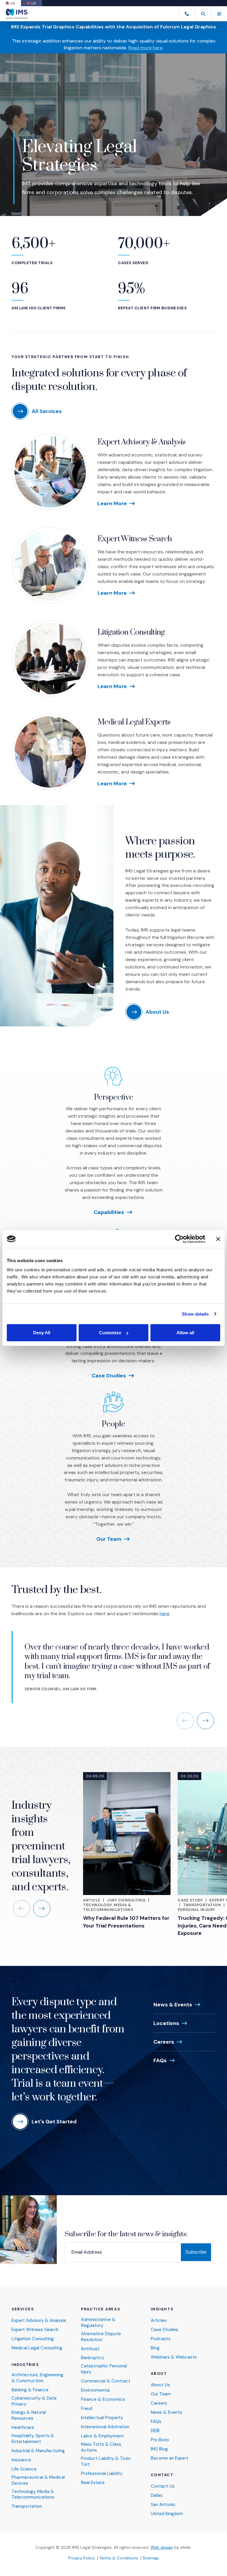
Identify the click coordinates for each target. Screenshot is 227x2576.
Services (23, 2309)
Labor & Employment (102, 2436)
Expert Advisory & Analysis (141, 442)
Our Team (109, 1539)
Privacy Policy (82, 2558)
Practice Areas (100, 2309)
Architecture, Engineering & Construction (37, 2378)
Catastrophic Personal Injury (104, 2369)
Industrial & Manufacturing (38, 2451)
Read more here (145, 48)
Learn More (112, 503)
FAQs (160, 2060)
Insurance (21, 2460)
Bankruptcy (93, 2358)
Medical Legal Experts (134, 722)
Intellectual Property (102, 2418)
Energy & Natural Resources (29, 2415)
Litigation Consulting (131, 632)
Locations (166, 2023)
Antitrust (90, 2349)
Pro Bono (160, 2440)
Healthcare (23, 2428)
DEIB (155, 2431)
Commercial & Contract (106, 2381)
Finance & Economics (103, 2399)
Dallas (157, 2495)
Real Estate (93, 2483)
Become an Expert (170, 2458)
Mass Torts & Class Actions (101, 2447)
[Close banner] (218, 1239)
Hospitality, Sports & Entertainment (33, 2439)
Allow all (185, 1333)
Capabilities (109, 1212)
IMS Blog (159, 2449)
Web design (162, 2547)
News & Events (173, 2005)
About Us (160, 2385)
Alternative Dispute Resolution (101, 2337)
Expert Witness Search (135, 539)
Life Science (24, 2469)
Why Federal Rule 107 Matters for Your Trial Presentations (126, 1922)
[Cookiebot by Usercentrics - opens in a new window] (179, 1239)
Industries (25, 2365)
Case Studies (109, 1376)
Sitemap (151, 2558)
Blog (155, 2348)
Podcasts (161, 2339)
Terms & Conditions (119, 2558)
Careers (164, 2042)
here (164, 1614)
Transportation (202, 1905)
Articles (159, 2321)
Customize (110, 1333)
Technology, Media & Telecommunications (108, 1907)
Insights (162, 2309)
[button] (203, 14)
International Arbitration (105, 2427)
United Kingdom (167, 2514)
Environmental (95, 2390)
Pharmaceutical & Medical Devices (38, 2480)
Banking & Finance (30, 2390)
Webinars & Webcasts (174, 2357)
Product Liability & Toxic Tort (106, 2462)
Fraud (87, 2409)
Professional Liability (102, 2474)
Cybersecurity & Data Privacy (34, 2401)
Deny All (42, 1333)
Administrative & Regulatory (98, 2323)
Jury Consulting (126, 1900)
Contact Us (163, 2486)
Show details (195, 1314)
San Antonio (163, 2505)
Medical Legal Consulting (37, 2348)
